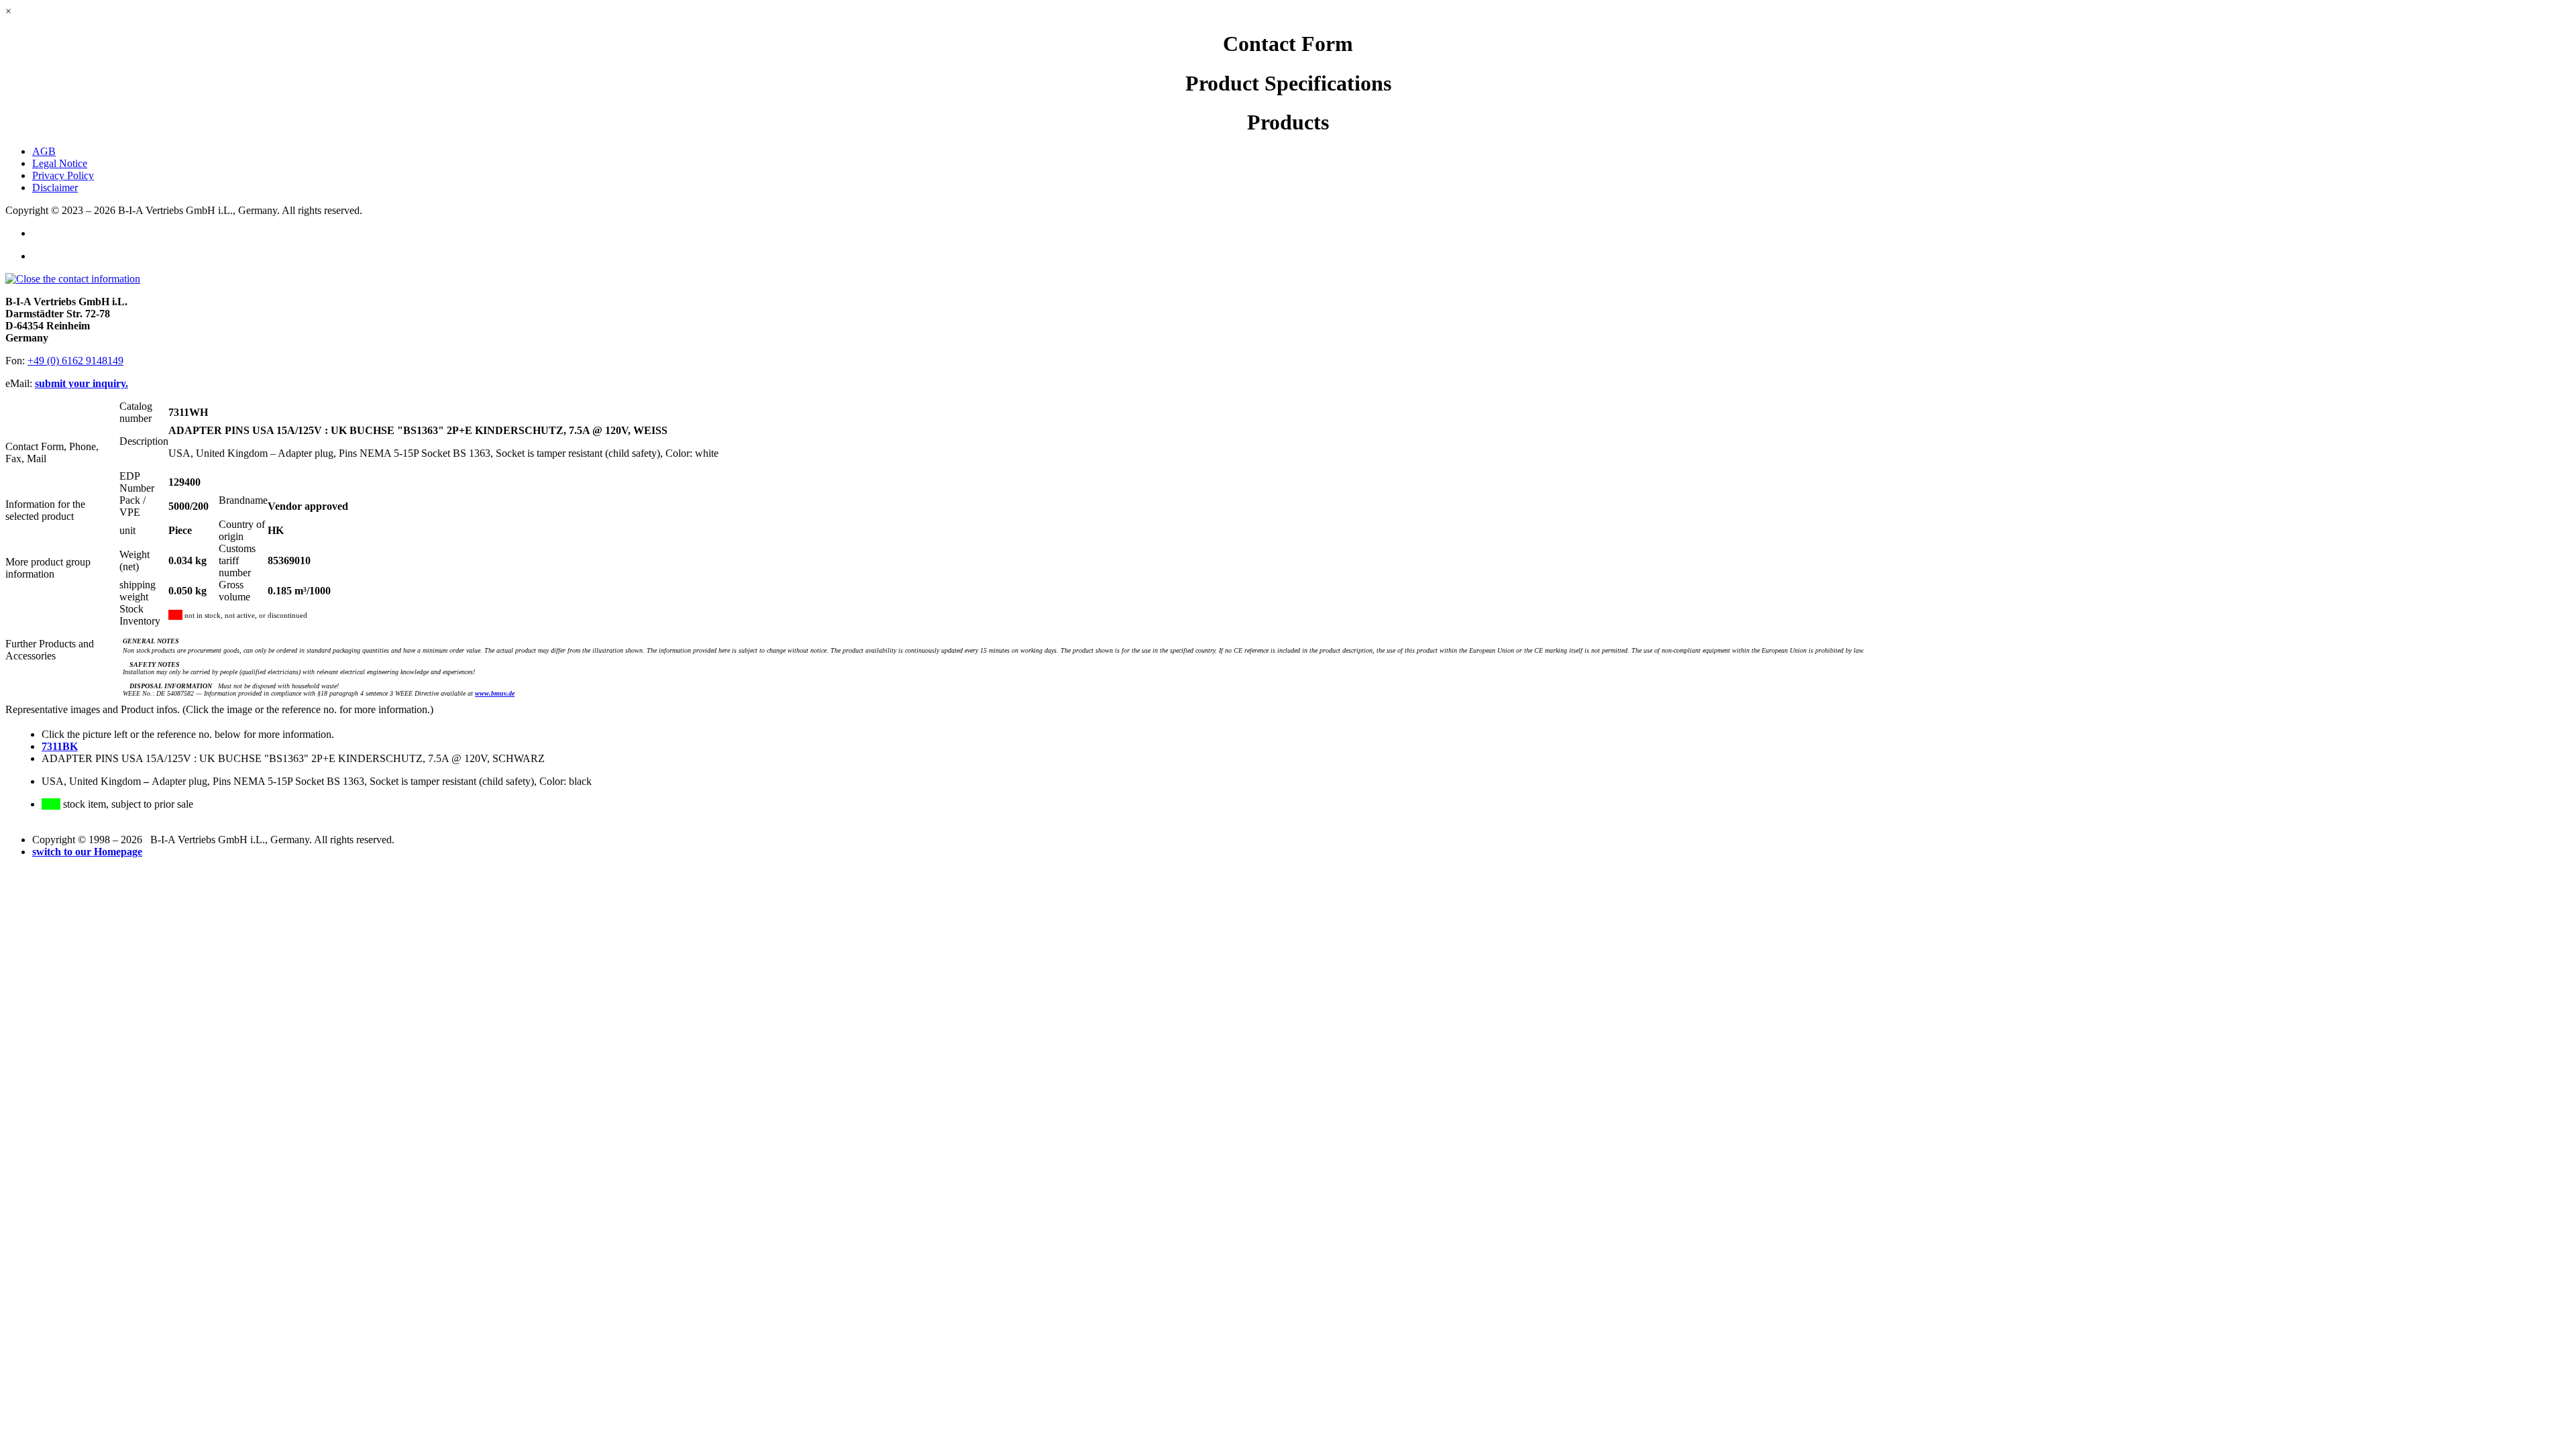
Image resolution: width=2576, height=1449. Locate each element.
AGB (44, 151)
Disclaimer (55, 187)
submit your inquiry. (82, 383)
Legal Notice (60, 163)
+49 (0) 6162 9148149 (75, 361)
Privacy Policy (63, 175)
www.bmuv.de (495, 693)
